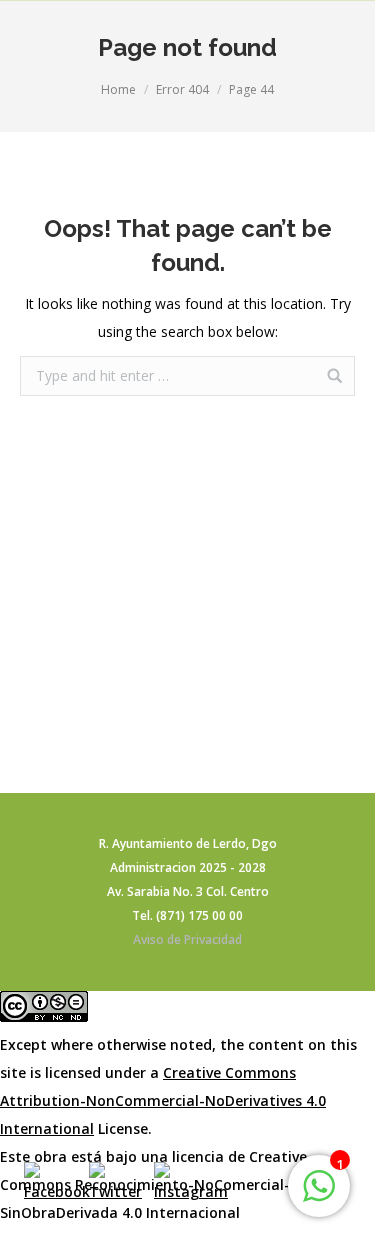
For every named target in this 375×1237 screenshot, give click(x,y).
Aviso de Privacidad (187, 939)
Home (118, 89)
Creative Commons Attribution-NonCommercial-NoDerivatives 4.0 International (163, 1100)
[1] (319, 1196)
